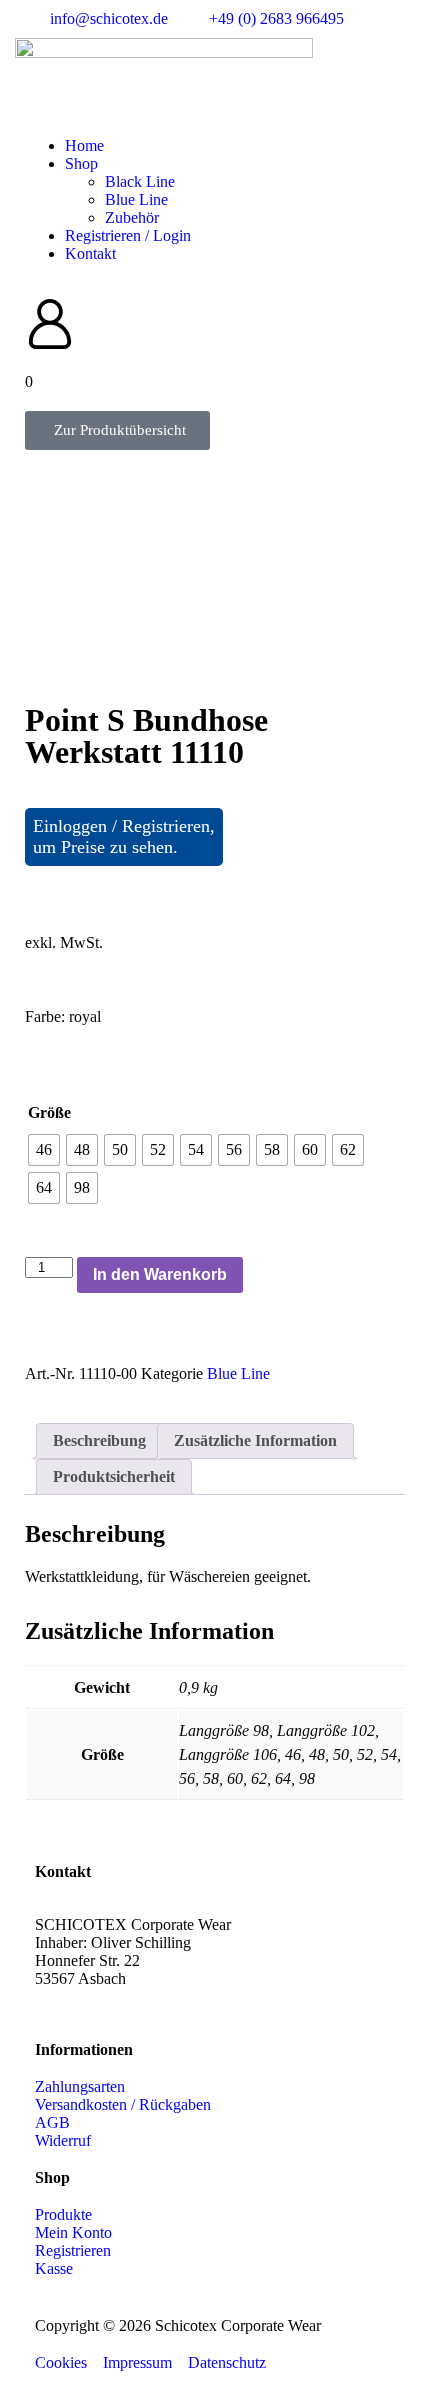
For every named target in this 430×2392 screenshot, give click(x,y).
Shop (81, 163)
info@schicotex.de (94, 1996)
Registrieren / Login (128, 235)
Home (84, 145)
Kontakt (90, 253)
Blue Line (136, 199)
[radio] (44, 1150)
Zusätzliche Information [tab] (255, 1440)
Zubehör (132, 217)
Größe (49, 1112)
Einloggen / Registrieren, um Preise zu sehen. (124, 836)
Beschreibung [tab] (99, 1440)
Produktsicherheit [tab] (114, 1476)
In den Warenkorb (160, 1274)
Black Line (140, 181)
